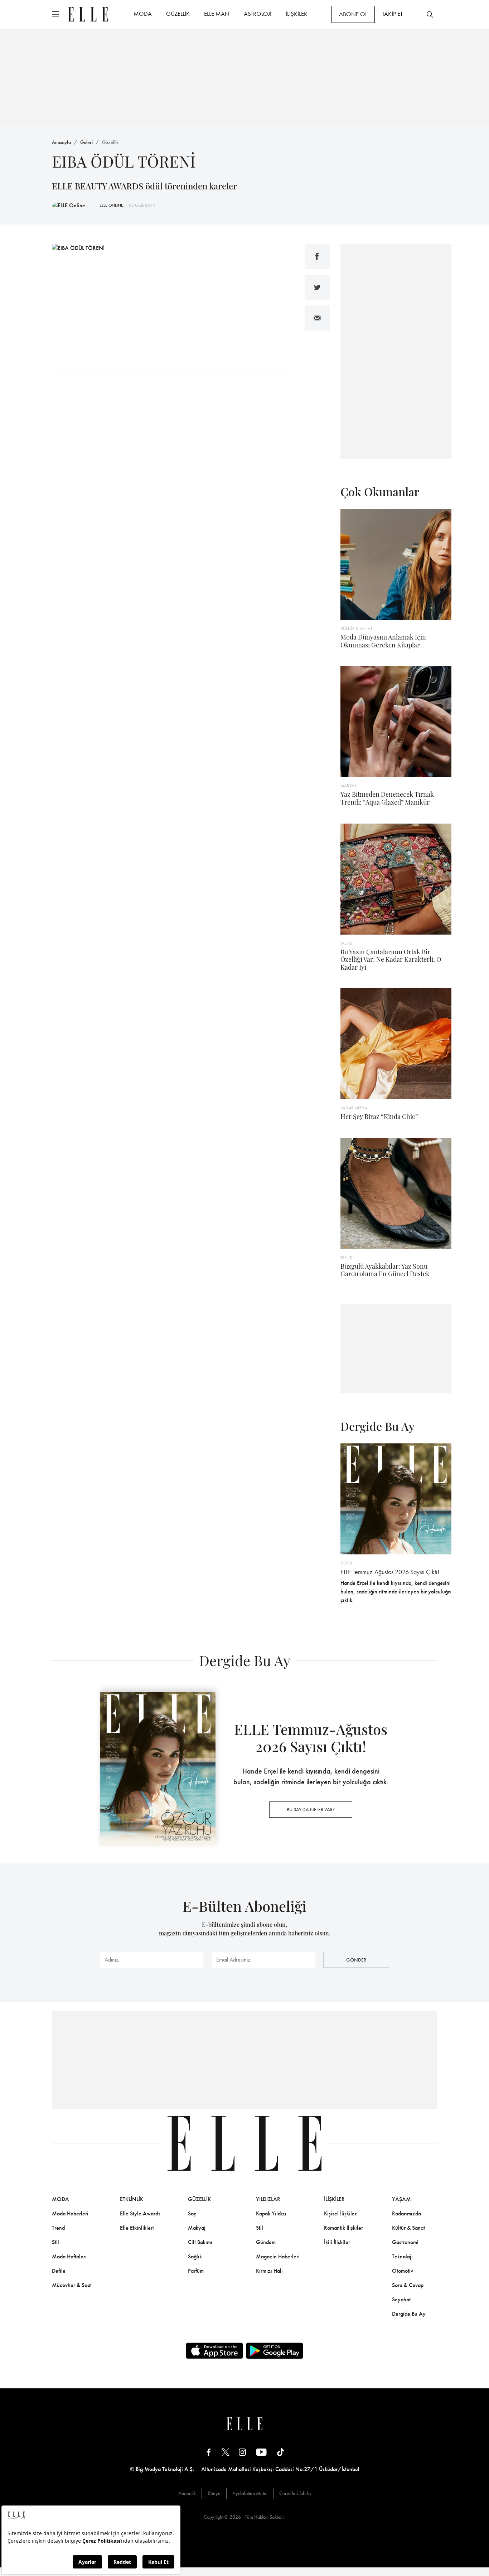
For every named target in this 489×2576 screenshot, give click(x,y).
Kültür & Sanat (408, 2228)
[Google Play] (275, 2351)
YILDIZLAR (268, 2199)
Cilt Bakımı (200, 2242)
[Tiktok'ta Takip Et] (281, 2452)
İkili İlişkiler (337, 2242)
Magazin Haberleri (278, 2256)
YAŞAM (401, 2199)
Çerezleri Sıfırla (295, 2493)
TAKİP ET (392, 14)
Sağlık (195, 2256)
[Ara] (430, 14)
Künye (214, 2493)
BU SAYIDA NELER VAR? (311, 1809)
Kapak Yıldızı (271, 2213)
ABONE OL (353, 14)
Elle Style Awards (140, 2213)
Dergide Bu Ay (409, 2314)
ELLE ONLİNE (111, 205)
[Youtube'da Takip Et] (262, 2452)
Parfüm (196, 2271)
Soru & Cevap (408, 2285)
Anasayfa (61, 142)
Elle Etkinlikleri (137, 2228)
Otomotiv (403, 2271)
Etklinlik (132, 2199)
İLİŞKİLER (296, 14)
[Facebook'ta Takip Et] (209, 2452)
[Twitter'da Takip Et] (226, 2452)
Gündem (266, 2242)
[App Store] (214, 2351)
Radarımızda (406, 2213)
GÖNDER (356, 1960)
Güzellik (110, 142)
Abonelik (187, 2493)
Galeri (86, 142)
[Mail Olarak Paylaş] (317, 318)
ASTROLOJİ (258, 14)
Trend (58, 2228)
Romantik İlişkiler (343, 2228)
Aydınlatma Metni (250, 2493)
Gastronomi (405, 2242)
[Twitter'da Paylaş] (317, 287)
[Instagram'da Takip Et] (242, 2452)
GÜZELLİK (178, 14)
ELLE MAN (217, 14)
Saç (192, 2213)
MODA (143, 14)
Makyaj (197, 2228)
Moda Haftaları (69, 2256)
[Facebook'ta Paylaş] (317, 256)
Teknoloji (402, 2256)
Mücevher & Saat (72, 2285)
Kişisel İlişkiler (340, 2213)
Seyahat (401, 2299)
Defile (59, 2271)
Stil (55, 2242)
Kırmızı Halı (269, 2271)
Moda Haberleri (70, 2213)
